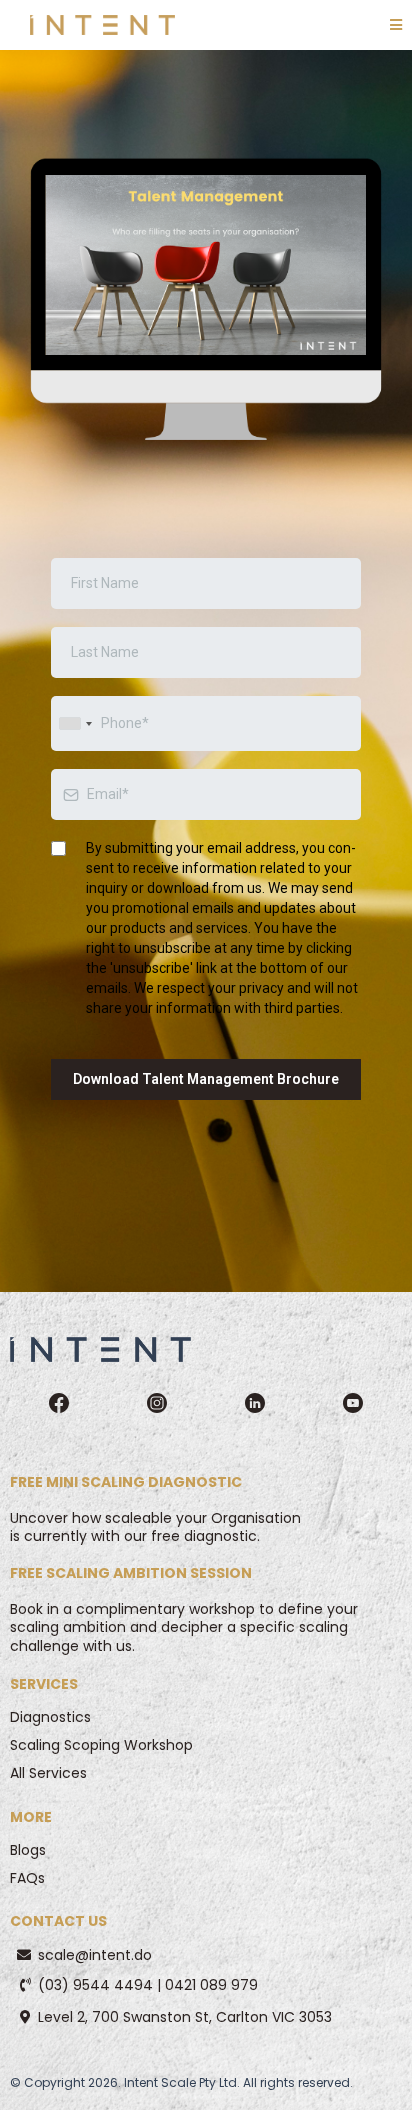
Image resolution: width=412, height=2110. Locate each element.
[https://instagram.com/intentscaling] (157, 1400)
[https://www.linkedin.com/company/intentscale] (255, 1400)
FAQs (27, 1878)
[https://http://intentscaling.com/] (100, 1348)
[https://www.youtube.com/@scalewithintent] (353, 1400)
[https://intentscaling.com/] (102, 24)
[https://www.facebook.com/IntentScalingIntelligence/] (59, 1400)
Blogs (28, 1850)
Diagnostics (50, 1717)
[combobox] (75, 723)
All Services (48, 1773)
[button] (396, 25)
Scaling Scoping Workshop (101, 1745)
